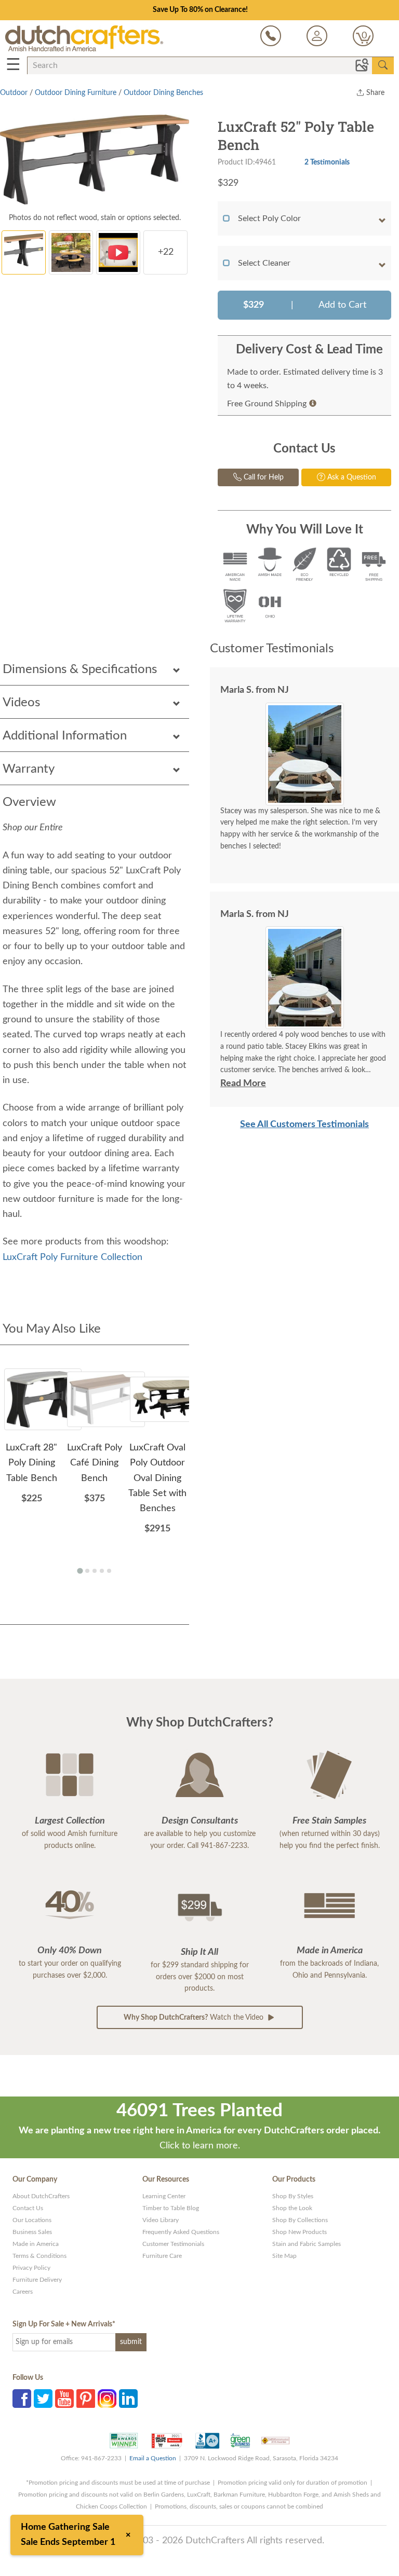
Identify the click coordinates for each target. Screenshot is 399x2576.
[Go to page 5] (109, 1571)
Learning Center (164, 2196)
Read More (243, 1084)
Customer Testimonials (173, 2244)
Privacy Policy (31, 2268)
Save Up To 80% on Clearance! (200, 10)
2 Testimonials (327, 162)
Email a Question (153, 2458)
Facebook (22, 2399)
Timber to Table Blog (171, 2208)
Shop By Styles (293, 2196)
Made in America (36, 2244)
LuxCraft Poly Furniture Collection (72, 1257)
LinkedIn (128, 2399)
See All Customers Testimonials (304, 1125)
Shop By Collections (300, 2220)
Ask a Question (351, 477)
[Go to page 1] (80, 1571)
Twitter (43, 2399)
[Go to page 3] (95, 1571)
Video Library (161, 2220)
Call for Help (263, 477)
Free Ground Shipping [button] (267, 404)
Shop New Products (300, 2232)
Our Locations (32, 2220)
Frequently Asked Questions (181, 2232)
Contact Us (28, 2208)
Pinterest (86, 2399)
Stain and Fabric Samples (307, 2244)
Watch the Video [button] (195, 2018)
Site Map (284, 2256)
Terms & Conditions (39, 2256)
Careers (23, 2292)
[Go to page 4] (102, 1571)
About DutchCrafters (41, 2196)
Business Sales (32, 2232)
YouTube (64, 2399)
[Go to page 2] (87, 1571)
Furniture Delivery (37, 2280)
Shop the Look (292, 2208)
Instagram (107, 2399)
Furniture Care (162, 2256)
